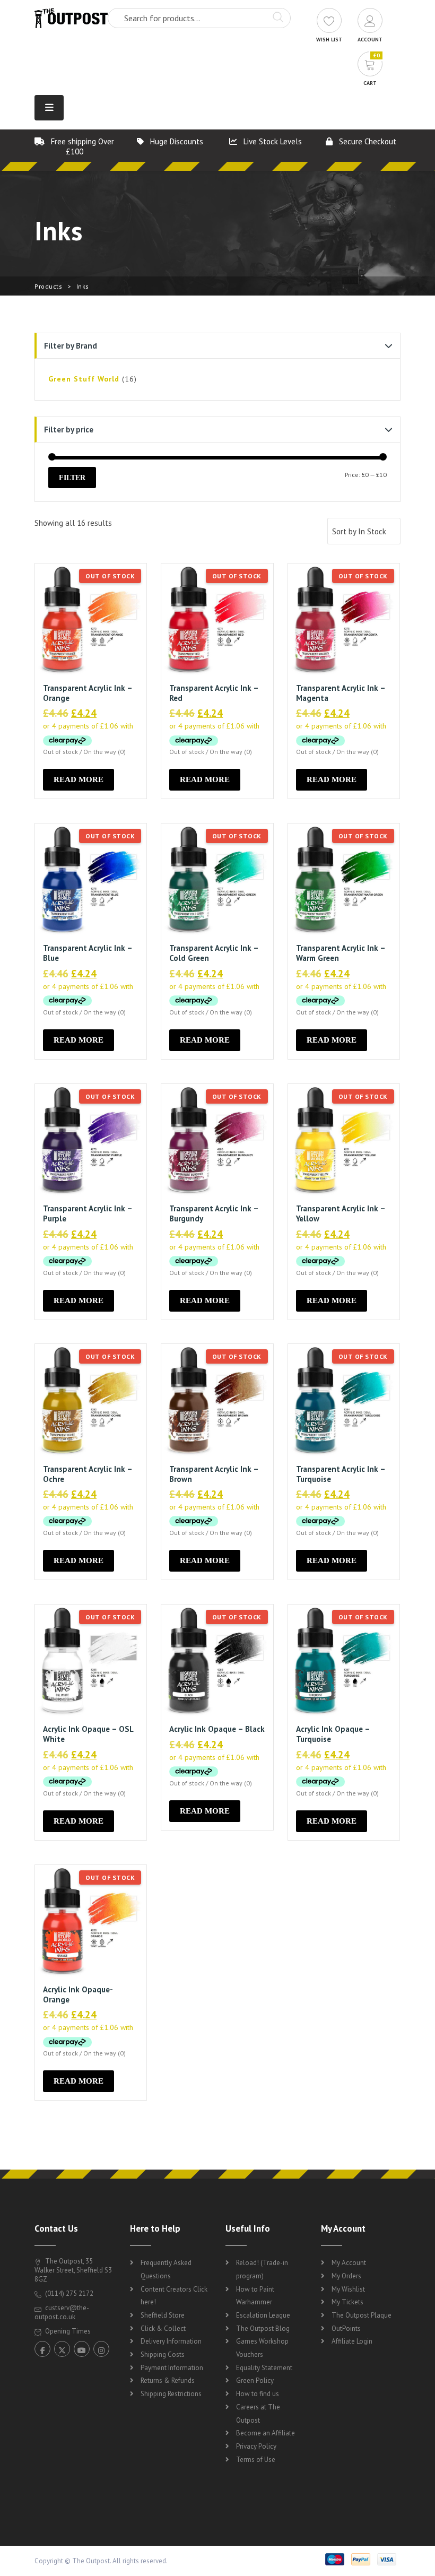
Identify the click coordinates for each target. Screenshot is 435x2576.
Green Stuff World (84, 379)
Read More (79, 779)
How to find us (258, 2394)
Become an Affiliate (266, 2433)
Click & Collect (163, 2328)
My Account (349, 2263)
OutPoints (346, 2328)
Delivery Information (171, 2341)
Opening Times (67, 2331)
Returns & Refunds (168, 2380)
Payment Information (172, 2368)
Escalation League (263, 2315)
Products (48, 286)
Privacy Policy (256, 2446)
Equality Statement (264, 2368)
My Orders (346, 2276)
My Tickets (347, 2302)
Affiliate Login (352, 2341)
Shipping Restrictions (171, 2394)
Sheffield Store (163, 2315)
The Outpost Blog (263, 2328)
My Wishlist (348, 2289)
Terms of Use (256, 2460)
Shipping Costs (163, 2354)
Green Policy (255, 2380)
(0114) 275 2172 (68, 2293)
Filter (72, 478)
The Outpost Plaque (362, 2315)
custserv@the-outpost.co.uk (62, 2312)
